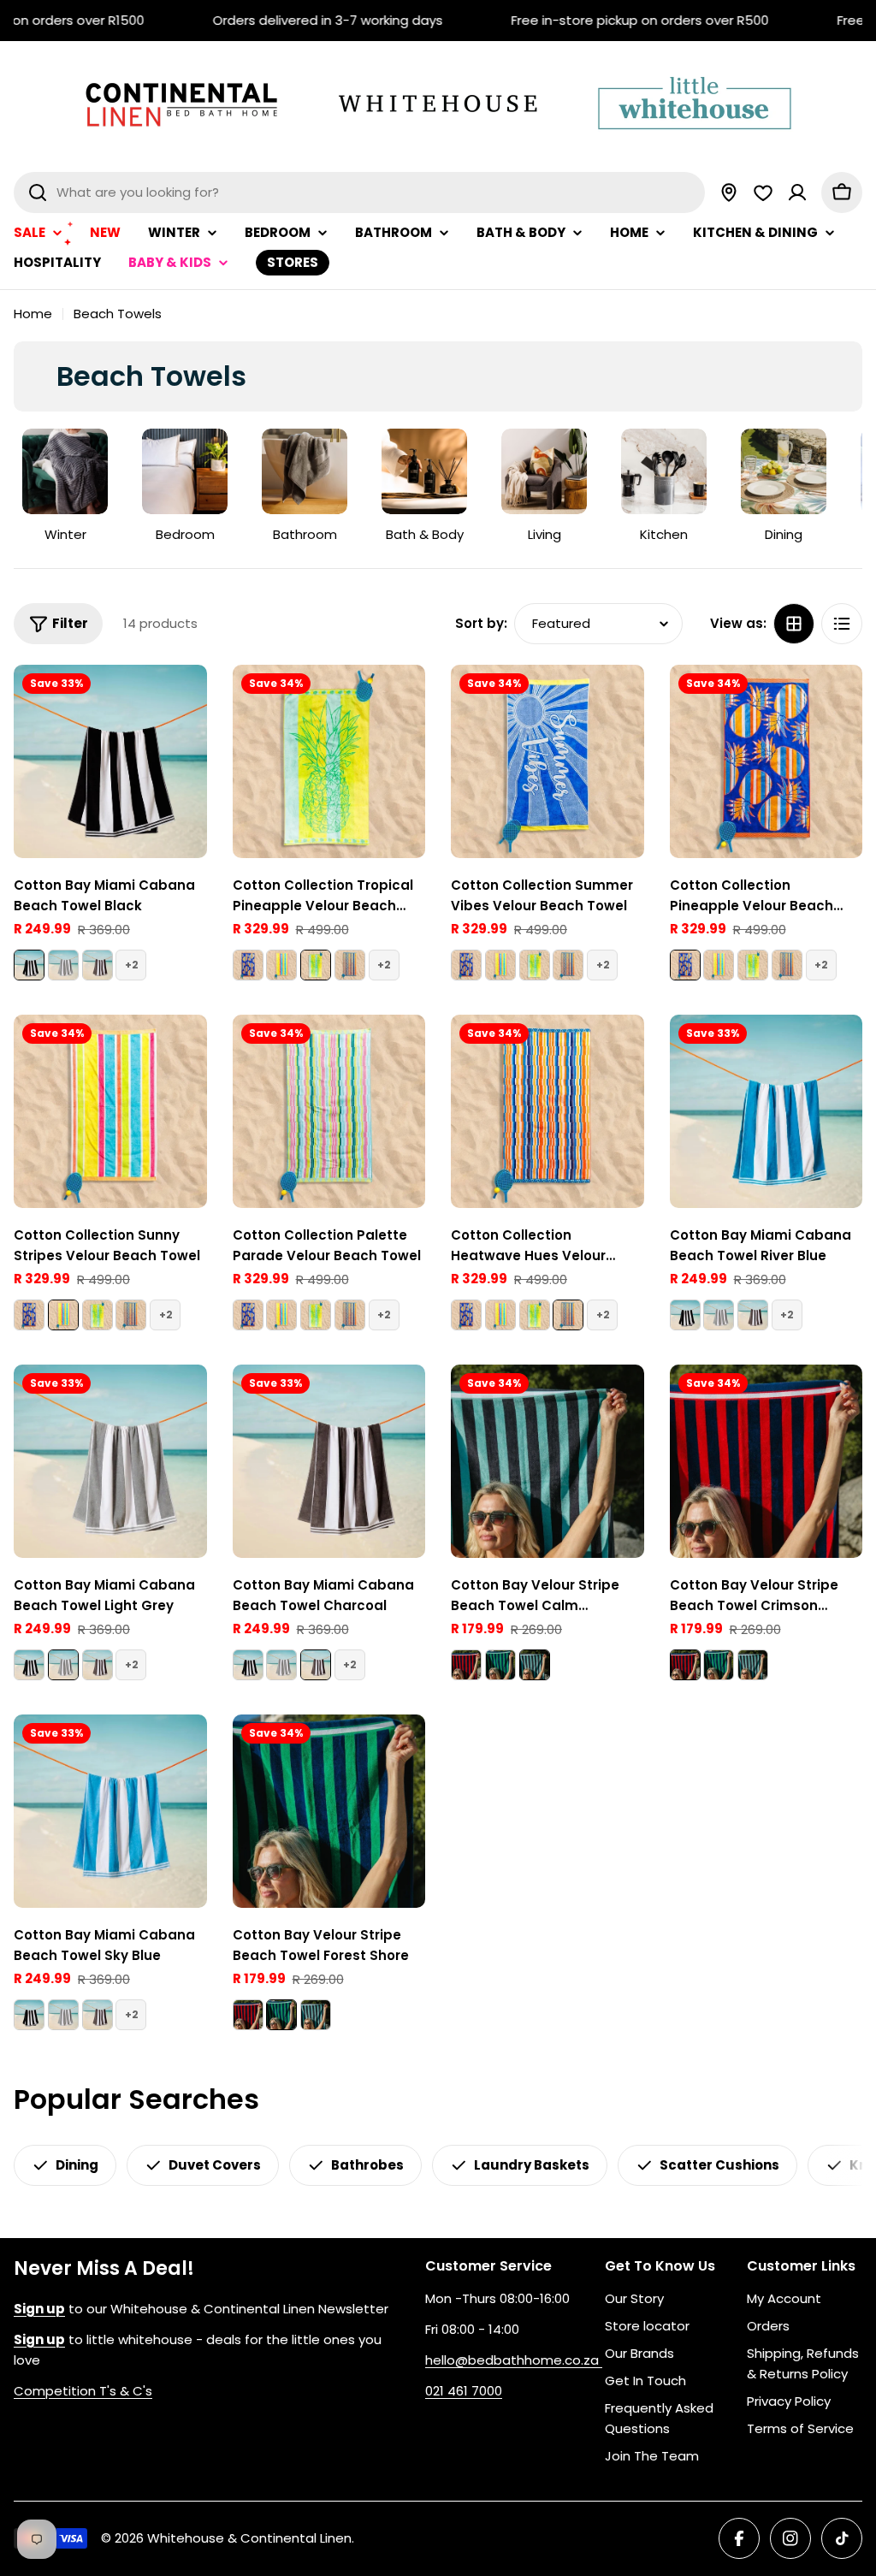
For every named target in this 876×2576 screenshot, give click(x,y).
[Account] (797, 192)
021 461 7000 (464, 2391)
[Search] (38, 192)
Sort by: (481, 623)
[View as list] (842, 624)
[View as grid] (794, 624)
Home (33, 314)
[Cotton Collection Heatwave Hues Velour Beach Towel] (350, 965)
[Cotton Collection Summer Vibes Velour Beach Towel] (547, 761)
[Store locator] (729, 192)
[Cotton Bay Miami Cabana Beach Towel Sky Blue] (110, 1811)
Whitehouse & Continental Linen (249, 2538)
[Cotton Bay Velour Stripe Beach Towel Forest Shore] (500, 1665)
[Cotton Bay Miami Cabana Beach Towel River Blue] (766, 1111)
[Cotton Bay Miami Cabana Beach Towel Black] (110, 761)
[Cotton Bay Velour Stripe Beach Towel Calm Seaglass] (547, 1461)
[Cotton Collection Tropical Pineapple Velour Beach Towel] (329, 761)
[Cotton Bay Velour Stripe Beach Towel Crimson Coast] (466, 1665)
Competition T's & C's (83, 2391)
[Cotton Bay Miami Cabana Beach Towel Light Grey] (63, 965)
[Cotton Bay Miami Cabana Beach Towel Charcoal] (98, 965)
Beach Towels (118, 314)
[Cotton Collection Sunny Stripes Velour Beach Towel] (281, 965)
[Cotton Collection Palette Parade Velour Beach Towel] (329, 1111)
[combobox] (359, 192)
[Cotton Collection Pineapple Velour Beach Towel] (248, 965)
